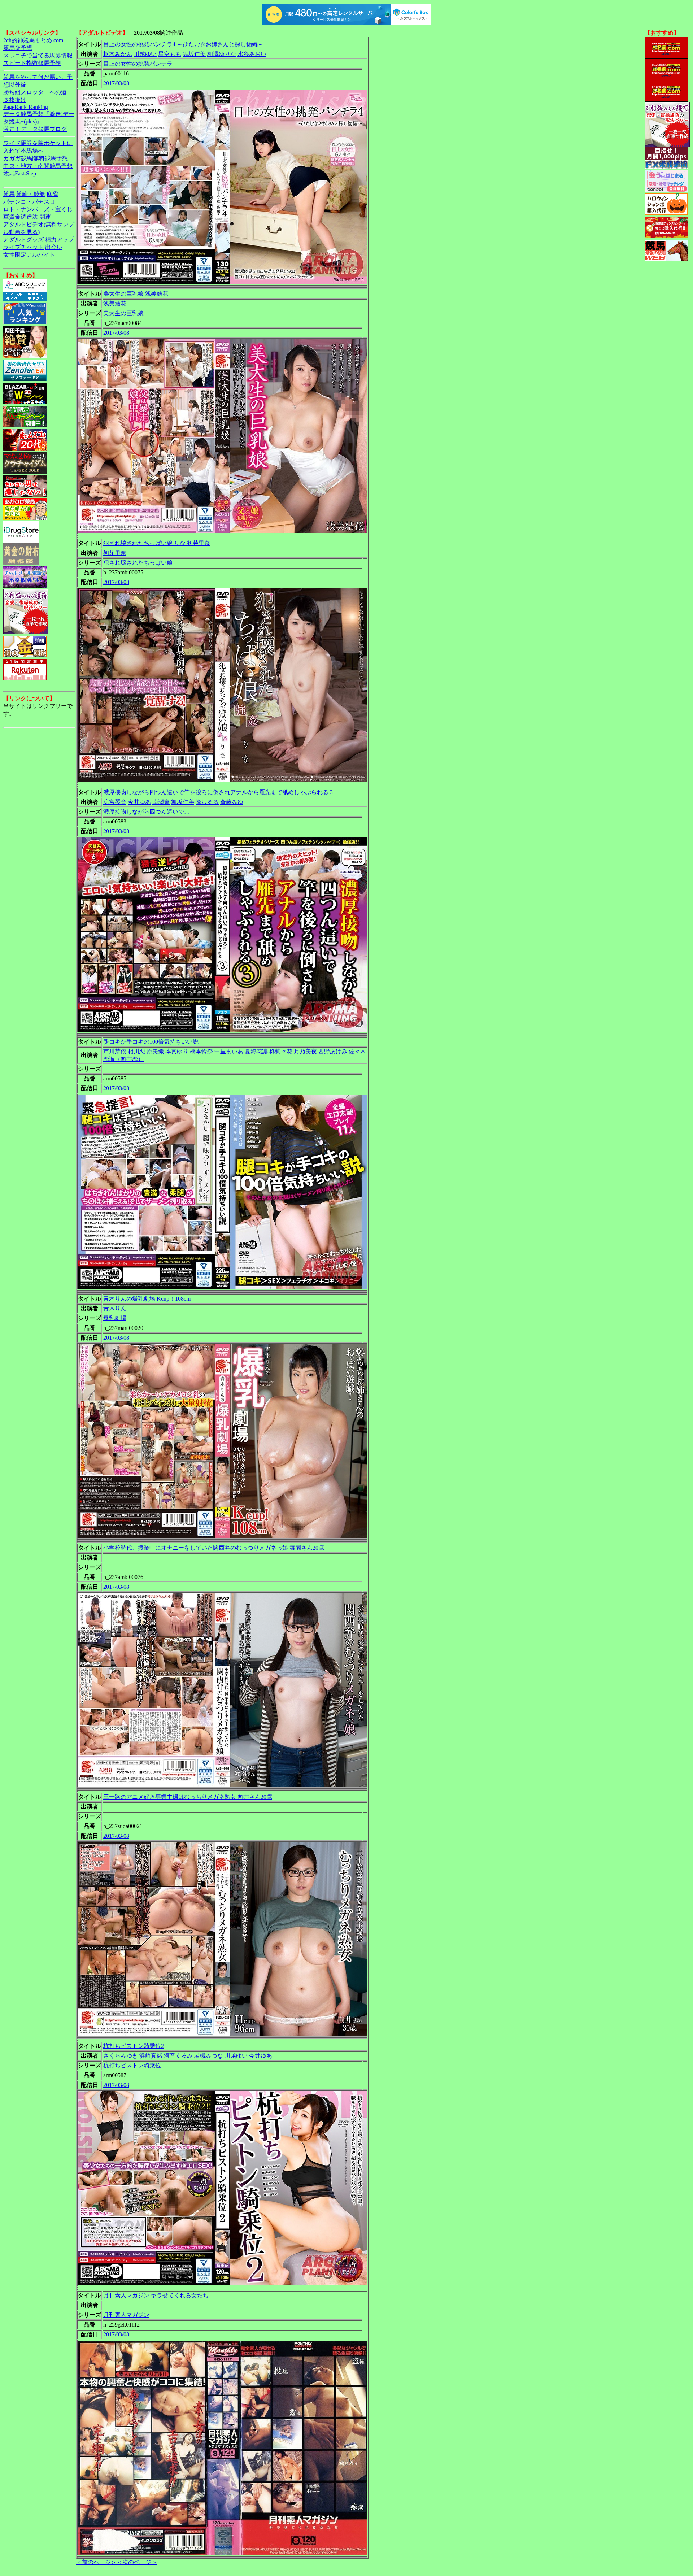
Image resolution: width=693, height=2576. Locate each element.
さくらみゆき (121, 2056)
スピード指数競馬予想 (32, 63)
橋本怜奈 (201, 1051)
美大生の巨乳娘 (123, 313)
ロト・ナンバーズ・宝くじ (38, 209)
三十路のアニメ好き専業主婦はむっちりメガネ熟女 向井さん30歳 (188, 1797)
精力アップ (60, 240)
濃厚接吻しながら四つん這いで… (147, 812)
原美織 (155, 1051)
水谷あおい (252, 54)
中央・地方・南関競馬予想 (38, 166)
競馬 (9, 194)
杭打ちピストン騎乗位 (132, 2065)
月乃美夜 (305, 1051)
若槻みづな (209, 2056)
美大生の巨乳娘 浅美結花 (136, 294)
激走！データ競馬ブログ (35, 129)
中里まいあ (229, 1051)
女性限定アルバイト (29, 255)
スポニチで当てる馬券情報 (38, 55)
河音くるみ (178, 2056)
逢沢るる (207, 802)
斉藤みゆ (232, 802)
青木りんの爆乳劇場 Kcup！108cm (147, 1299)
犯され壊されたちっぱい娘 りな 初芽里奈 (157, 543)
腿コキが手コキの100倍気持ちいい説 (151, 1042)
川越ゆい (145, 54)
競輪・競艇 (31, 194)
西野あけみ (333, 1051)
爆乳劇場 (115, 1318)
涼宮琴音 (115, 802)
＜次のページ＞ (137, 2562)
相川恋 (136, 1051)
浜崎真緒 (151, 2056)
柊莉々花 (281, 1051)
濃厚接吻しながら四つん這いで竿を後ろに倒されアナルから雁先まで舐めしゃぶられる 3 (218, 792)
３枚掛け (15, 100)
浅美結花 (115, 303)
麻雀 (52, 194)
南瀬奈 (161, 802)
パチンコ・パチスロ (29, 202)
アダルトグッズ (23, 240)
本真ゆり (177, 1051)
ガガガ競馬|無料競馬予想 (36, 158)
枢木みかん (118, 54)
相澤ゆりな (222, 54)
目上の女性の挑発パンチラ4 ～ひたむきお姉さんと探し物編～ (183, 44)
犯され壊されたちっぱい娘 (138, 563)
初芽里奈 (115, 553)
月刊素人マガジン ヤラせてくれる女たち (156, 2295)
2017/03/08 (116, 83)
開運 (45, 217)
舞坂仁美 (194, 54)
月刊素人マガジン (126, 2315)
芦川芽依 (115, 1051)
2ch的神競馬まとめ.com (33, 40)
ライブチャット (23, 247)
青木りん (115, 1308)
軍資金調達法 (21, 217)
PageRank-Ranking (26, 107)
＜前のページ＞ (96, 2562)
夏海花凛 (256, 1051)
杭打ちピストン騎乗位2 (134, 2046)
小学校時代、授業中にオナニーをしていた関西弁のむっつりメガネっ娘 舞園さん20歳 (214, 1548)
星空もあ (170, 54)
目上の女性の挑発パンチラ (138, 64)
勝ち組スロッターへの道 (35, 92)
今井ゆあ (139, 802)
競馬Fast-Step (20, 173)
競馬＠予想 (18, 48)
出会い (54, 247)
